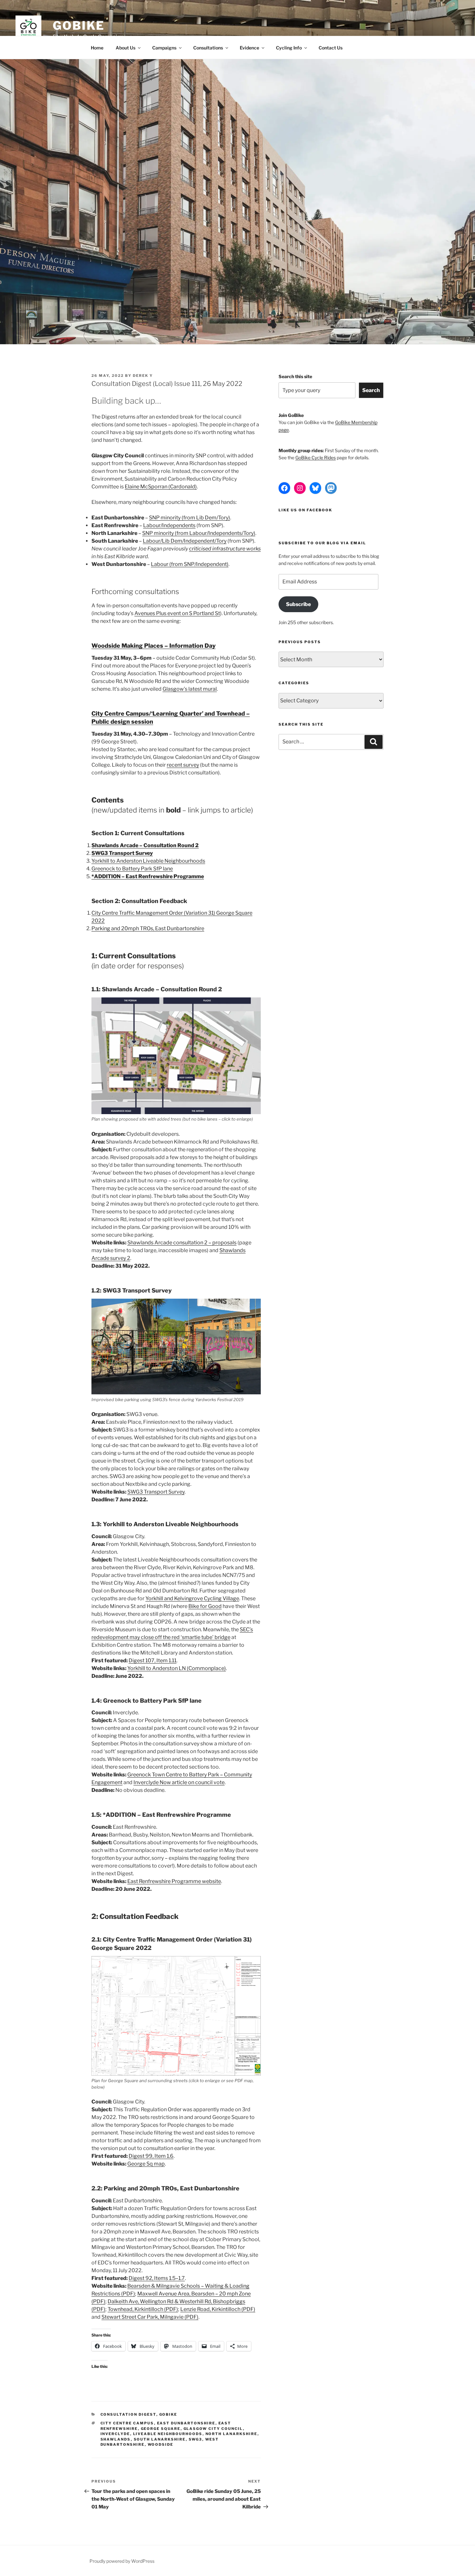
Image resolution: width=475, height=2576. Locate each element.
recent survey (183, 765)
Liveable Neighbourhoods (168, 2434)
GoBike (79, 26)
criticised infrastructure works (225, 549)
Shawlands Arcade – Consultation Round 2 (145, 845)
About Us (126, 48)
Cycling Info (289, 48)
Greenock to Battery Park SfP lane (132, 869)
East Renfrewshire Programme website (174, 1881)
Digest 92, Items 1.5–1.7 (157, 2278)
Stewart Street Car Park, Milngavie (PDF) (150, 2317)
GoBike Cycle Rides (316, 458)
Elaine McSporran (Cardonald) (161, 487)
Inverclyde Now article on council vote (179, 1782)
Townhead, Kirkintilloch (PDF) (143, 2309)
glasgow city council (213, 2429)
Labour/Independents (169, 525)
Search (371, 390)
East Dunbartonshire (186, 2423)
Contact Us (331, 48)
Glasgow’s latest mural (190, 689)
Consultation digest (128, 2414)
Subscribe (298, 604)
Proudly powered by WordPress (122, 2561)
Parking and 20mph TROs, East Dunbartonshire (148, 928)
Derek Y (143, 376)
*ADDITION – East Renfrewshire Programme (148, 876)
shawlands (116, 2439)
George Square (161, 2429)
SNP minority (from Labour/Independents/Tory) (199, 533)
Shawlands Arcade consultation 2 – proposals (182, 1243)
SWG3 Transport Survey (122, 853)
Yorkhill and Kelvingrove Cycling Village (192, 1598)
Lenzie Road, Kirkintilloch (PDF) (218, 2309)
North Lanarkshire (232, 2434)
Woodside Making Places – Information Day (153, 646)
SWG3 (195, 2439)
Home (97, 48)
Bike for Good (205, 1606)
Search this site (295, 376)
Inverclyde (115, 2434)
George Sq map (146, 2164)
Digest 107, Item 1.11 (153, 1661)
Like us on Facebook (305, 510)
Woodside (161, 2444)
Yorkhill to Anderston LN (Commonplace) (177, 1668)
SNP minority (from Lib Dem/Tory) (190, 518)
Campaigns (164, 48)
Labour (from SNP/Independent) (190, 564)
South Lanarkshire (160, 2439)
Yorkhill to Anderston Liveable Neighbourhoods (148, 861)
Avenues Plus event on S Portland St (177, 613)
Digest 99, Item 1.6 (151, 2156)
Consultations (208, 48)
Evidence (249, 48)
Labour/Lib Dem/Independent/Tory (185, 541)
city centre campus (127, 2423)
